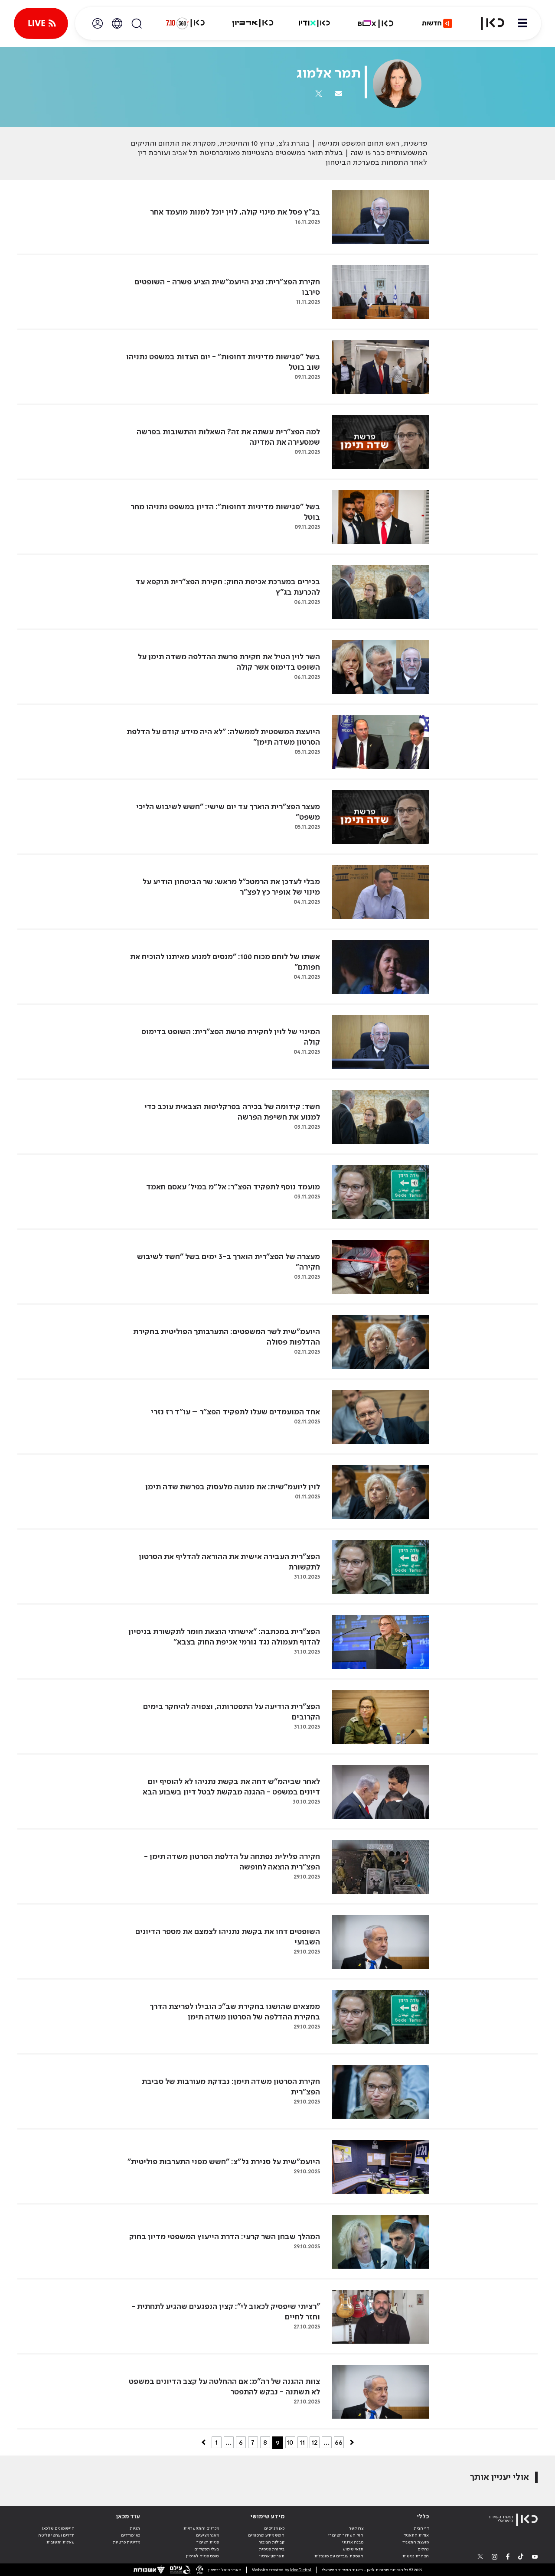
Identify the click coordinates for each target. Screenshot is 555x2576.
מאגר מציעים (207, 2535)
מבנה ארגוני (353, 2542)
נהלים (423, 2549)
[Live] (41, 23)
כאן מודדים (131, 2535)
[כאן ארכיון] (253, 23)
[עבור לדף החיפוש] (137, 23)
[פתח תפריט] (522, 23)
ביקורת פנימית (272, 2549)
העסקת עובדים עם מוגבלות (339, 2556)
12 (314, 2442)
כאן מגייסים (274, 2528)
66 (339, 2442)
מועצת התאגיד (416, 2542)
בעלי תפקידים (207, 2549)
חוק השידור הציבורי (346, 2535)
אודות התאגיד (416, 2535)
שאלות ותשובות (60, 2542)
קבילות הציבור (272, 2542)
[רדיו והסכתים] (314, 23)
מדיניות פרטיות (126, 2542)
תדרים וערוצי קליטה (56, 2535)
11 (302, 2442)
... (229, 2442)
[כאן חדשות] (437, 23)
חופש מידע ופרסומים (266, 2535)
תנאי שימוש (353, 2549)
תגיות (135, 2528)
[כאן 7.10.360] (185, 23)
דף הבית (421, 2528)
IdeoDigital (301, 2570)
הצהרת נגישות (416, 2556)
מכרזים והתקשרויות (201, 2528)
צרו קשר (356, 2528)
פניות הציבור (208, 2542)
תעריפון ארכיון (272, 2556)
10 (290, 2442)
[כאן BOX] (376, 23)
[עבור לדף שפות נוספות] (117, 23)
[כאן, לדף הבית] (487, 23)
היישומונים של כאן (58, 2528)
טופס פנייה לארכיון (202, 2556)
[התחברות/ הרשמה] (98, 23)
